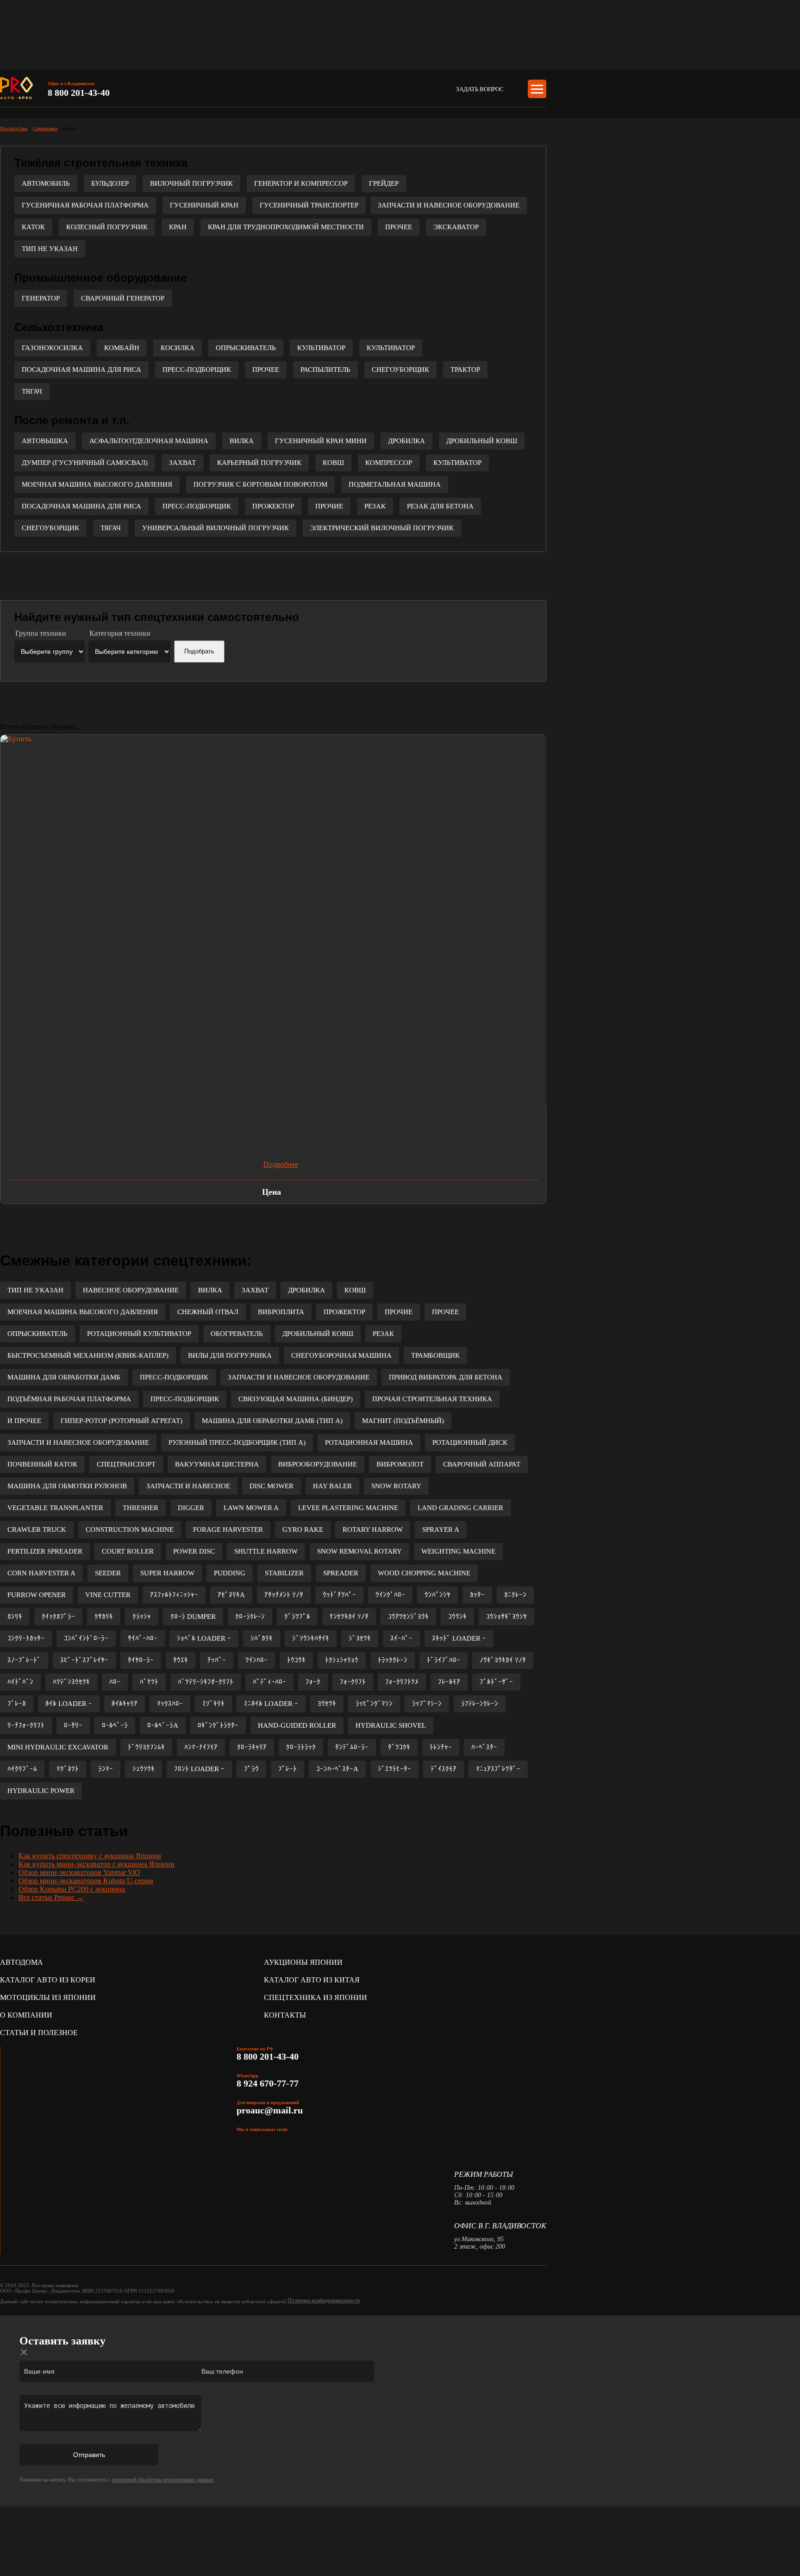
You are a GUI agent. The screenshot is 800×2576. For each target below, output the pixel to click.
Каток (33, 227)
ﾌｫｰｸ (313, 1682)
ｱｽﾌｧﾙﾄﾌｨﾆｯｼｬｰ (174, 1595)
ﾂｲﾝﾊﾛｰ (256, 1660)
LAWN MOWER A (251, 1508)
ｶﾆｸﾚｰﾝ (515, 1595)
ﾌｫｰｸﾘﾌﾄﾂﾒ (402, 1682)
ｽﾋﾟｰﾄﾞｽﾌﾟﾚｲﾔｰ (84, 1660)
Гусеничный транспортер (309, 205)
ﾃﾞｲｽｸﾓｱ (444, 1769)
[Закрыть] (24, 2352)
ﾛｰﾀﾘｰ (73, 1725)
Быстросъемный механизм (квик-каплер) (88, 1355)
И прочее (24, 1421)
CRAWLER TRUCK (37, 1529)
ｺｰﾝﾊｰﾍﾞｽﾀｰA (337, 1769)
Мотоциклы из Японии (48, 1997)
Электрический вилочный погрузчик (382, 528)
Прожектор (273, 506)
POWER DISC (194, 1551)
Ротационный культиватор (139, 1334)
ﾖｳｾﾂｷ (327, 1704)
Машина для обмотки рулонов (67, 1486)
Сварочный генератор (123, 298)
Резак (375, 506)
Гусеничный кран (204, 205)
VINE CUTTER (108, 1595)
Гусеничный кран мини (321, 441)
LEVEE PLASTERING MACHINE (348, 1508)
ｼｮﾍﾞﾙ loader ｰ (204, 1638)
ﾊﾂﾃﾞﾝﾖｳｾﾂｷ (71, 1682)
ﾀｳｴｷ (181, 1660)
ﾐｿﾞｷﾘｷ (213, 1704)
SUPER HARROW (167, 1573)
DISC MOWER (272, 1486)
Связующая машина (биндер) (296, 1399)
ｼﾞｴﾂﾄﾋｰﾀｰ (394, 1769)
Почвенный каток (42, 1464)
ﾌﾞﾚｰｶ (17, 1704)
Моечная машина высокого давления (97, 484)
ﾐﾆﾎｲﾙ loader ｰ (271, 1704)
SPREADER (341, 1573)
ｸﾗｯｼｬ (142, 1617)
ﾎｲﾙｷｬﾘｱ (125, 1704)
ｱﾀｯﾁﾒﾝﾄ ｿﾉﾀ (284, 1595)
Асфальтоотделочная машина (149, 441)
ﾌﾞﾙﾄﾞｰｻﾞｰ (496, 1682)
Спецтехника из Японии (316, 1997)
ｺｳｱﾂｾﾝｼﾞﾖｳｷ (408, 1617)
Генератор (41, 298)
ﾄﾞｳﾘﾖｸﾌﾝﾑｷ (146, 1747)
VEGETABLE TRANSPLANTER (55, 1508)
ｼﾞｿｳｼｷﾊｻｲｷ (311, 1638)
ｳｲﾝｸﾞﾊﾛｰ (390, 1595)
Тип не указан (50, 249)
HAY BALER (332, 1486)
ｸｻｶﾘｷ (104, 1617)
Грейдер (384, 183)
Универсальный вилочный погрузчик (216, 528)
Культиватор (321, 348)
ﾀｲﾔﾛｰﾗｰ (141, 1660)
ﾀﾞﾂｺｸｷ (399, 1747)
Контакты (285, 2015)
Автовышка (45, 441)
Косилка (178, 348)
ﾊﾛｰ (115, 1682)
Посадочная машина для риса (81, 370)
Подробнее (281, 1164)
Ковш (333, 463)
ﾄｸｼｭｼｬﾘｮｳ (342, 1660)
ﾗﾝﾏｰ (106, 1769)
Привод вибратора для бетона (446, 1377)
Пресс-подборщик (197, 370)
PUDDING (230, 1573)
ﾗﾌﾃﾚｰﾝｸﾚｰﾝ (480, 1704)
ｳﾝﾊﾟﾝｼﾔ (437, 1595)
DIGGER (191, 1508)
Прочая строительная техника (432, 1399)
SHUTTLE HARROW (266, 1551)
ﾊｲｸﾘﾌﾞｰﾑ (22, 1769)
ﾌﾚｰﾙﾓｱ (449, 1682)
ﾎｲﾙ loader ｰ (69, 1704)
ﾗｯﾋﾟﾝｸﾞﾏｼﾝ (374, 1704)
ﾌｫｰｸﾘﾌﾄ (353, 1682)
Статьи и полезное (39, 2033)
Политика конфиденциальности (324, 2300)
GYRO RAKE (303, 1529)
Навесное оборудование (131, 1290)
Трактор (465, 370)
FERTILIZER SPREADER (45, 1551)
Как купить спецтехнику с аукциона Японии (90, 1856)
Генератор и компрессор (301, 183)
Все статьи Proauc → (51, 1897)
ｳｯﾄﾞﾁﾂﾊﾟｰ (339, 1595)
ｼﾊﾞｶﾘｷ (262, 1638)
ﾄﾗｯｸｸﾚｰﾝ (393, 1660)
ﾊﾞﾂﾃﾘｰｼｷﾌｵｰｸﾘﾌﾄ (206, 1682)
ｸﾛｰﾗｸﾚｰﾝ (250, 1617)
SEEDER (108, 1573)
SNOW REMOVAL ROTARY (359, 1551)
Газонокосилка (52, 348)
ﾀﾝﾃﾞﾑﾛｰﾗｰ (352, 1747)
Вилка (242, 441)
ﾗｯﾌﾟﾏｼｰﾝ (427, 1704)
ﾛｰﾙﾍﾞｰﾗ (115, 1725)
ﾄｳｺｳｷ (296, 1660)
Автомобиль (46, 183)
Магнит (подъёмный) (403, 1421)
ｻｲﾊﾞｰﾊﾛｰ (143, 1638)
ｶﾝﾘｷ (15, 1617)
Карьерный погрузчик (259, 463)
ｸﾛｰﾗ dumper (193, 1617)
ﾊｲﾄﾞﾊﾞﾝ (20, 1682)
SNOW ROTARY (396, 1486)
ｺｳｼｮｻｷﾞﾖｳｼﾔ (506, 1617)
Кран (178, 227)
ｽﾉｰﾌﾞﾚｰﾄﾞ (24, 1660)
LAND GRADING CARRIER (460, 1508)
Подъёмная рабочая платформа (69, 1399)
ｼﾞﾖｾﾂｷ (360, 1638)
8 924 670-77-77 (269, 2083)
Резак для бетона (440, 506)
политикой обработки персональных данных (163, 2480)
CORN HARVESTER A (41, 1573)
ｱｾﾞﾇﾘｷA (231, 1595)
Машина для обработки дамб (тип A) (272, 1421)
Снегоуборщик (400, 370)
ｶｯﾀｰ (477, 1595)
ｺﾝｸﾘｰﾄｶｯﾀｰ (26, 1638)
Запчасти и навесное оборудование (449, 205)
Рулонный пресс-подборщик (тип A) (237, 1442)
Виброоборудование (318, 1464)
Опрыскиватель (246, 348)
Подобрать (199, 651)
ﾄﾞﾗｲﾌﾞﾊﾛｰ (444, 1660)
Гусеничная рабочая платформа (85, 205)
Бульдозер (110, 183)
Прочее (399, 227)
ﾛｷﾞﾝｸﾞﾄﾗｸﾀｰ (218, 1725)
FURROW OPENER (37, 1595)
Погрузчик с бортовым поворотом (260, 484)
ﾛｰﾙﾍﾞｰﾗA (163, 1725)
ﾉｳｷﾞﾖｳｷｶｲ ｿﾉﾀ (503, 1660)
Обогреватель (237, 1334)
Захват (182, 463)
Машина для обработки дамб (64, 1377)
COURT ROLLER (128, 1551)
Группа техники (41, 633)
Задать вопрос (480, 89)
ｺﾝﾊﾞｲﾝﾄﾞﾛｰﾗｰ (86, 1638)
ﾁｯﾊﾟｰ (217, 1660)
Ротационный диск (470, 1442)
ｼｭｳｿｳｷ (144, 1769)
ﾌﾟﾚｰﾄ (287, 1769)
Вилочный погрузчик (191, 183)
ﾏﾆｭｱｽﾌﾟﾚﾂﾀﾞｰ (498, 1769)
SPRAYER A (441, 1529)
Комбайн (122, 348)
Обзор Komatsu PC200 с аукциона (72, 1889)
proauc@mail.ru (270, 2110)
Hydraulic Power (41, 1791)
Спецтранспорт (126, 1464)
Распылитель (325, 370)
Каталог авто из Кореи (48, 1980)
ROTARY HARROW (373, 1529)
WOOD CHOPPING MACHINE (424, 1573)
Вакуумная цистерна (217, 1464)
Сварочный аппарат (482, 1464)
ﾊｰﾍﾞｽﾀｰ (484, 1747)
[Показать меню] (537, 89)
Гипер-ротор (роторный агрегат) (122, 1421)
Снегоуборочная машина (341, 1355)
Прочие (329, 506)
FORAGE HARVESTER (228, 1529)
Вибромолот (400, 1464)
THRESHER (141, 1508)
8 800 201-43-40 (79, 93)
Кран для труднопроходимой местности (286, 227)
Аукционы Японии (303, 1962)
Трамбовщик (435, 1355)
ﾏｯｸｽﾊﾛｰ (170, 1704)
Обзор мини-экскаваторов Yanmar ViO (79, 1872)
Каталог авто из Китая (312, 1980)
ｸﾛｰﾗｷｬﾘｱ (252, 1747)
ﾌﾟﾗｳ (251, 1769)
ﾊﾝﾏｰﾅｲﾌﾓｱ (201, 1747)
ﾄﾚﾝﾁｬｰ (441, 1747)
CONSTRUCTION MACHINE (130, 1529)
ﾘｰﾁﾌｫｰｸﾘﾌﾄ (26, 1725)
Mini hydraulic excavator (58, 1747)
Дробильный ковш (482, 441)
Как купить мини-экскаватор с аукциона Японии (97, 1864)
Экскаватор (456, 227)
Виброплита (281, 1312)
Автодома (22, 1962)
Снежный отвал (208, 1312)
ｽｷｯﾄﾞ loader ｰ (459, 1638)
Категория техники (120, 633)
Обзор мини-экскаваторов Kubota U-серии (86, 1881)
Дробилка (406, 441)
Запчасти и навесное (188, 1486)
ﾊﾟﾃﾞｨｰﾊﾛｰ (269, 1682)
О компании (26, 2015)
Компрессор (389, 463)
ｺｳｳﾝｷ (457, 1617)
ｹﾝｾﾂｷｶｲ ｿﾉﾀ (349, 1617)
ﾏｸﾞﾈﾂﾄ (68, 1769)
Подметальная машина (395, 484)
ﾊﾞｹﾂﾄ (149, 1682)
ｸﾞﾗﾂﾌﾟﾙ (297, 1617)
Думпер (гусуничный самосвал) (85, 463)
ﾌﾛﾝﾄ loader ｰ (199, 1769)
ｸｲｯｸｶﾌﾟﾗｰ (58, 1617)
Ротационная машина (369, 1442)
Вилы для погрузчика (230, 1355)
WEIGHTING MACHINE (458, 1551)
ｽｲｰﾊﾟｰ (401, 1638)
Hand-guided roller (297, 1725)
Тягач (32, 391)
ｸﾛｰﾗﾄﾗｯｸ (301, 1747)
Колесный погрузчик (107, 227)
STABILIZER (284, 1573)
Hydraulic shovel (391, 1725)
